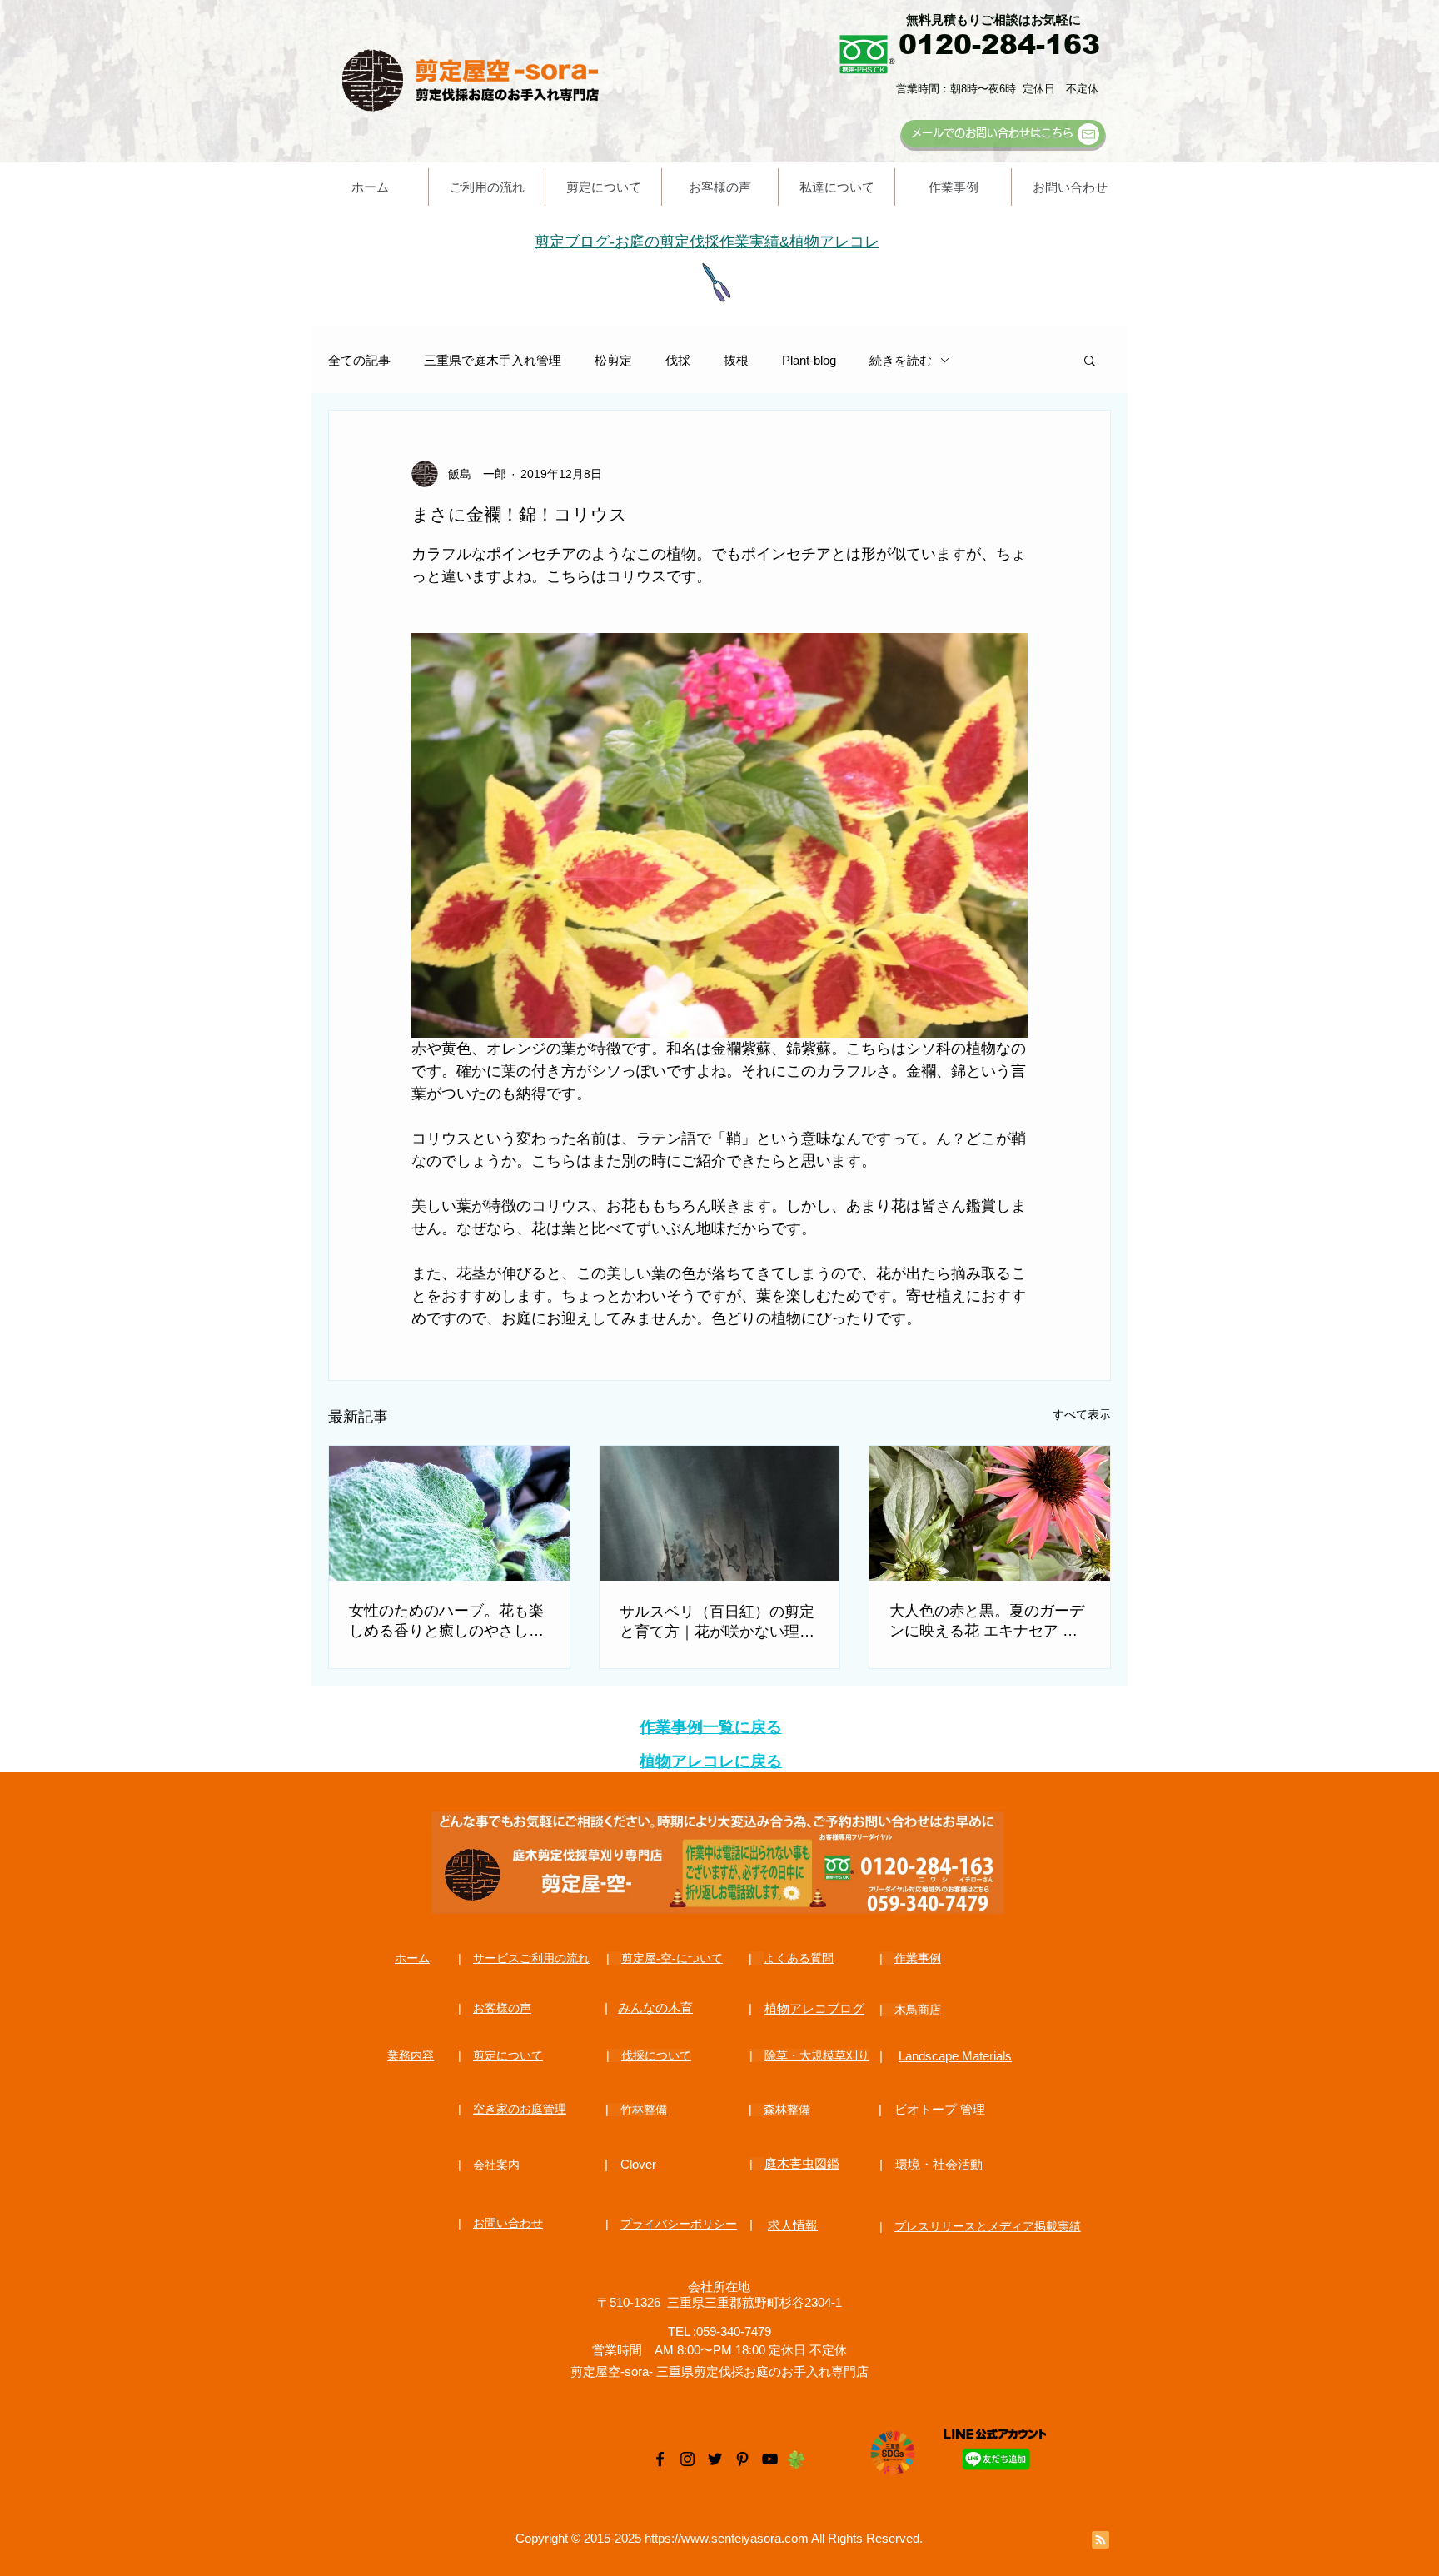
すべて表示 (1082, 1414)
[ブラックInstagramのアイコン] (687, 2459)
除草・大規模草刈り (817, 2055)
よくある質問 (799, 1958)
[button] (1090, 360)
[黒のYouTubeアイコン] (770, 2459)
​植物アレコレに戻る (711, 1761)
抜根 (736, 360)
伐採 (678, 360)
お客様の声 (502, 2008)
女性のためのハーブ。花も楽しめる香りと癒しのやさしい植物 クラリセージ (446, 1622)
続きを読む (901, 360)
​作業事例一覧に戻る (711, 1727)
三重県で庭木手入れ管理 (493, 360)
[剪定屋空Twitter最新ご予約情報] (715, 2459)
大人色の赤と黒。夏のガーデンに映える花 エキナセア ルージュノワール (987, 1622)
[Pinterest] (742, 2459)
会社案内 (496, 2165)
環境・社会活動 (939, 2164)
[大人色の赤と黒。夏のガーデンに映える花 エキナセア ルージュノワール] (990, 1513)
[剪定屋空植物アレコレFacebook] (660, 2459)
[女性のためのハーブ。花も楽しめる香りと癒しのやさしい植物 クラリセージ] (449, 1513)
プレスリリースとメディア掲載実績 (988, 2226)
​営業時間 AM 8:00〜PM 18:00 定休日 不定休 (719, 2350)
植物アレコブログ (814, 2008)
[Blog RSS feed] (1100, 2541)
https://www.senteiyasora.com (727, 2538)
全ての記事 (359, 360)
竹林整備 (644, 2110)
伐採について (656, 2055)
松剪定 (613, 360)
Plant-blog (809, 360)
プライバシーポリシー (679, 2224)
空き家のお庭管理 (520, 2109)
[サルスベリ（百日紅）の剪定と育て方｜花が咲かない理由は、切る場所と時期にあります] (720, 1513)
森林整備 (787, 2110)
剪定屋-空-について (672, 1958)
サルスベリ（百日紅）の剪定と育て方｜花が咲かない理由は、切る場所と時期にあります (717, 1622)
